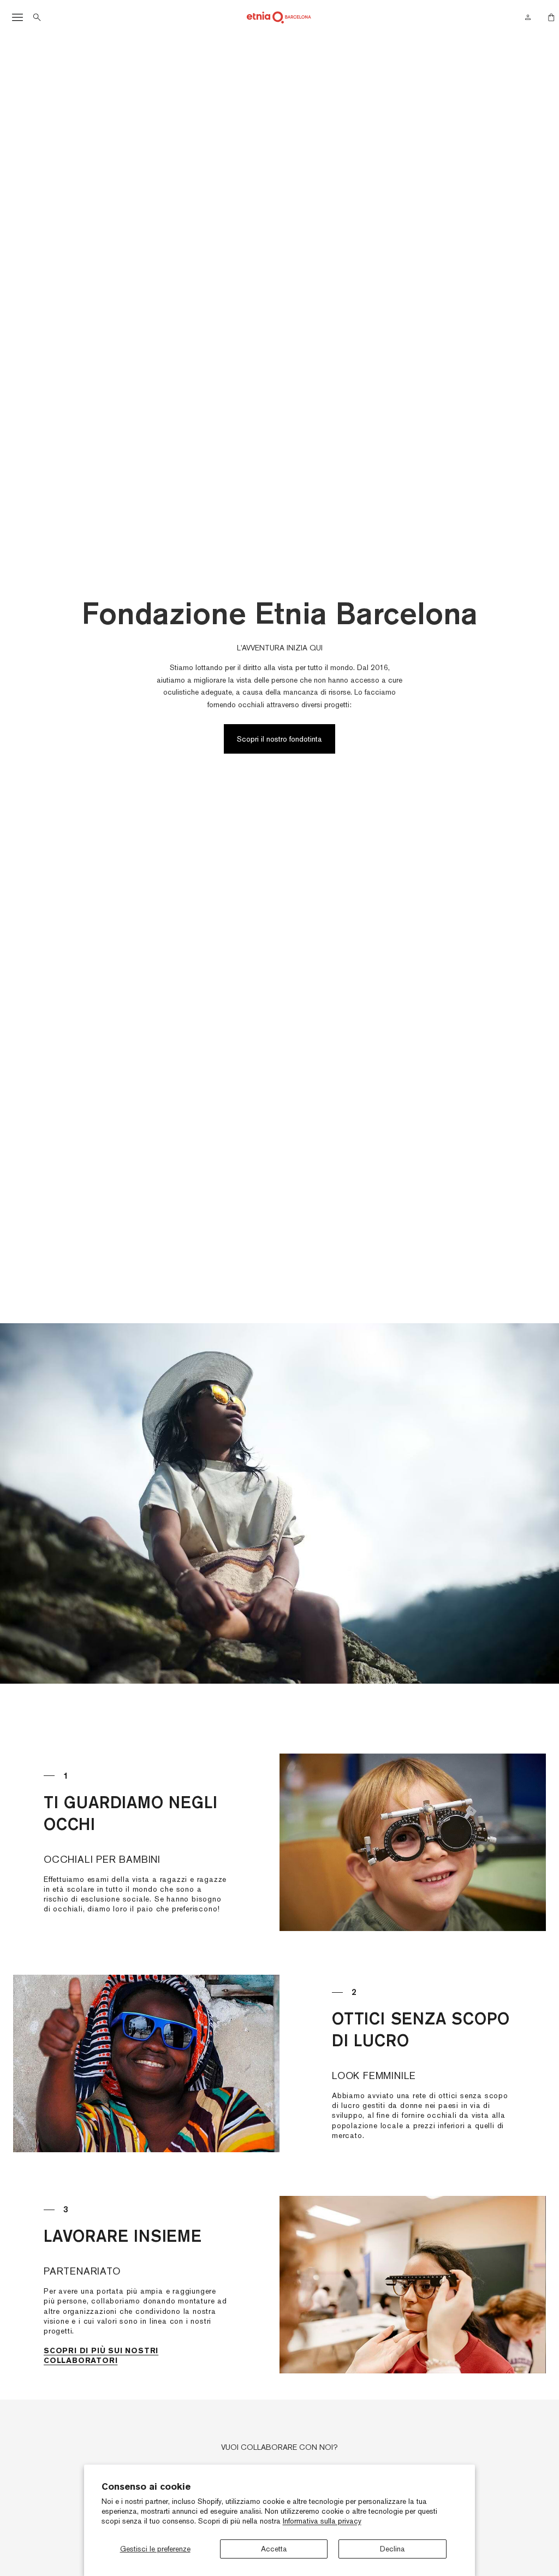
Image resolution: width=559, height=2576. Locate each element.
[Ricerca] (37, 17)
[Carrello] (548, 17)
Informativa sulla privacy (322, 2521)
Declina (393, 2549)
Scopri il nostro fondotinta (279, 739)
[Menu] (17, 17)
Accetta (274, 2549)
